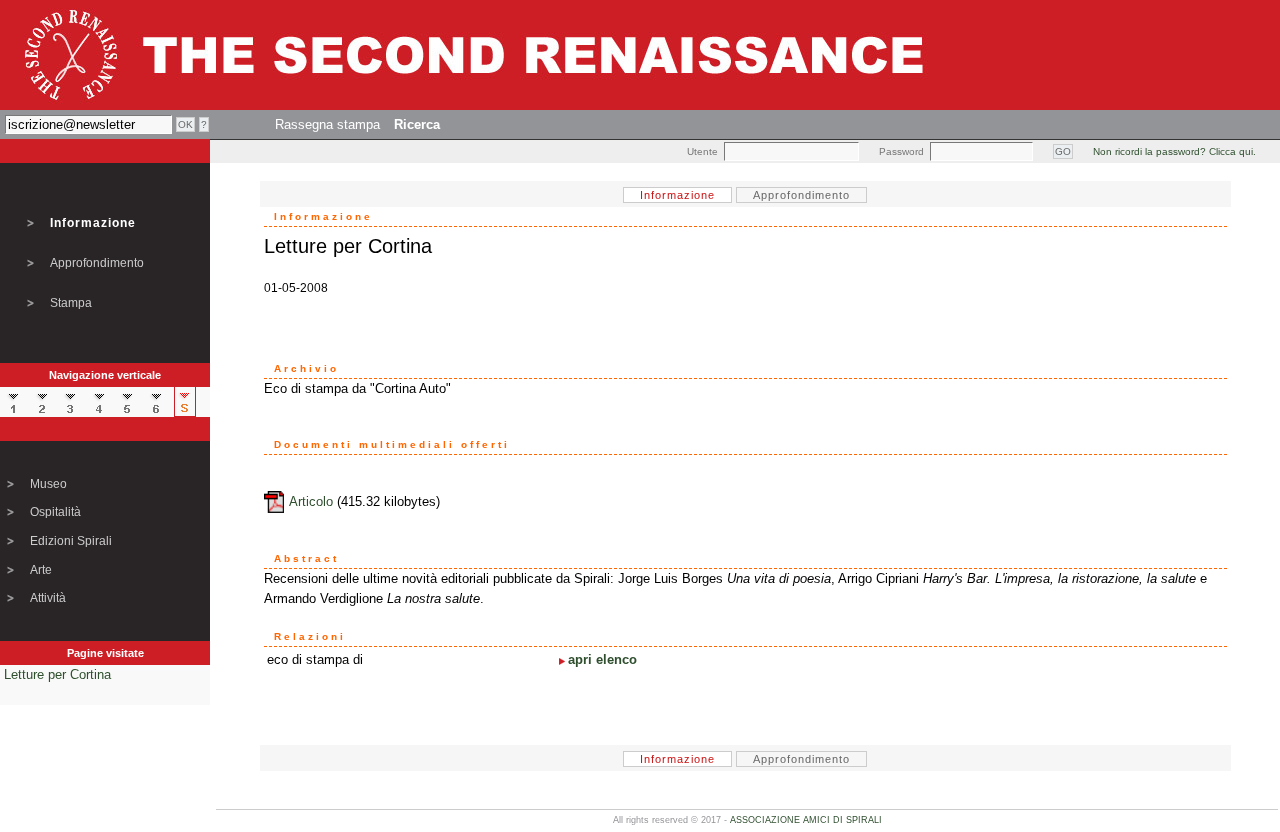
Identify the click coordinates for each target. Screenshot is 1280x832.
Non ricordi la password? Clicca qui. (1174, 151)
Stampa (71, 303)
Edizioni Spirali (71, 541)
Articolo (311, 501)
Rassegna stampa (327, 124)
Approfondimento (97, 263)
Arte (41, 570)
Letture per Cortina (57, 674)
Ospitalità (55, 512)
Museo (48, 484)
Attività (48, 598)
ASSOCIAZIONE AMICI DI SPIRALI (806, 820)
